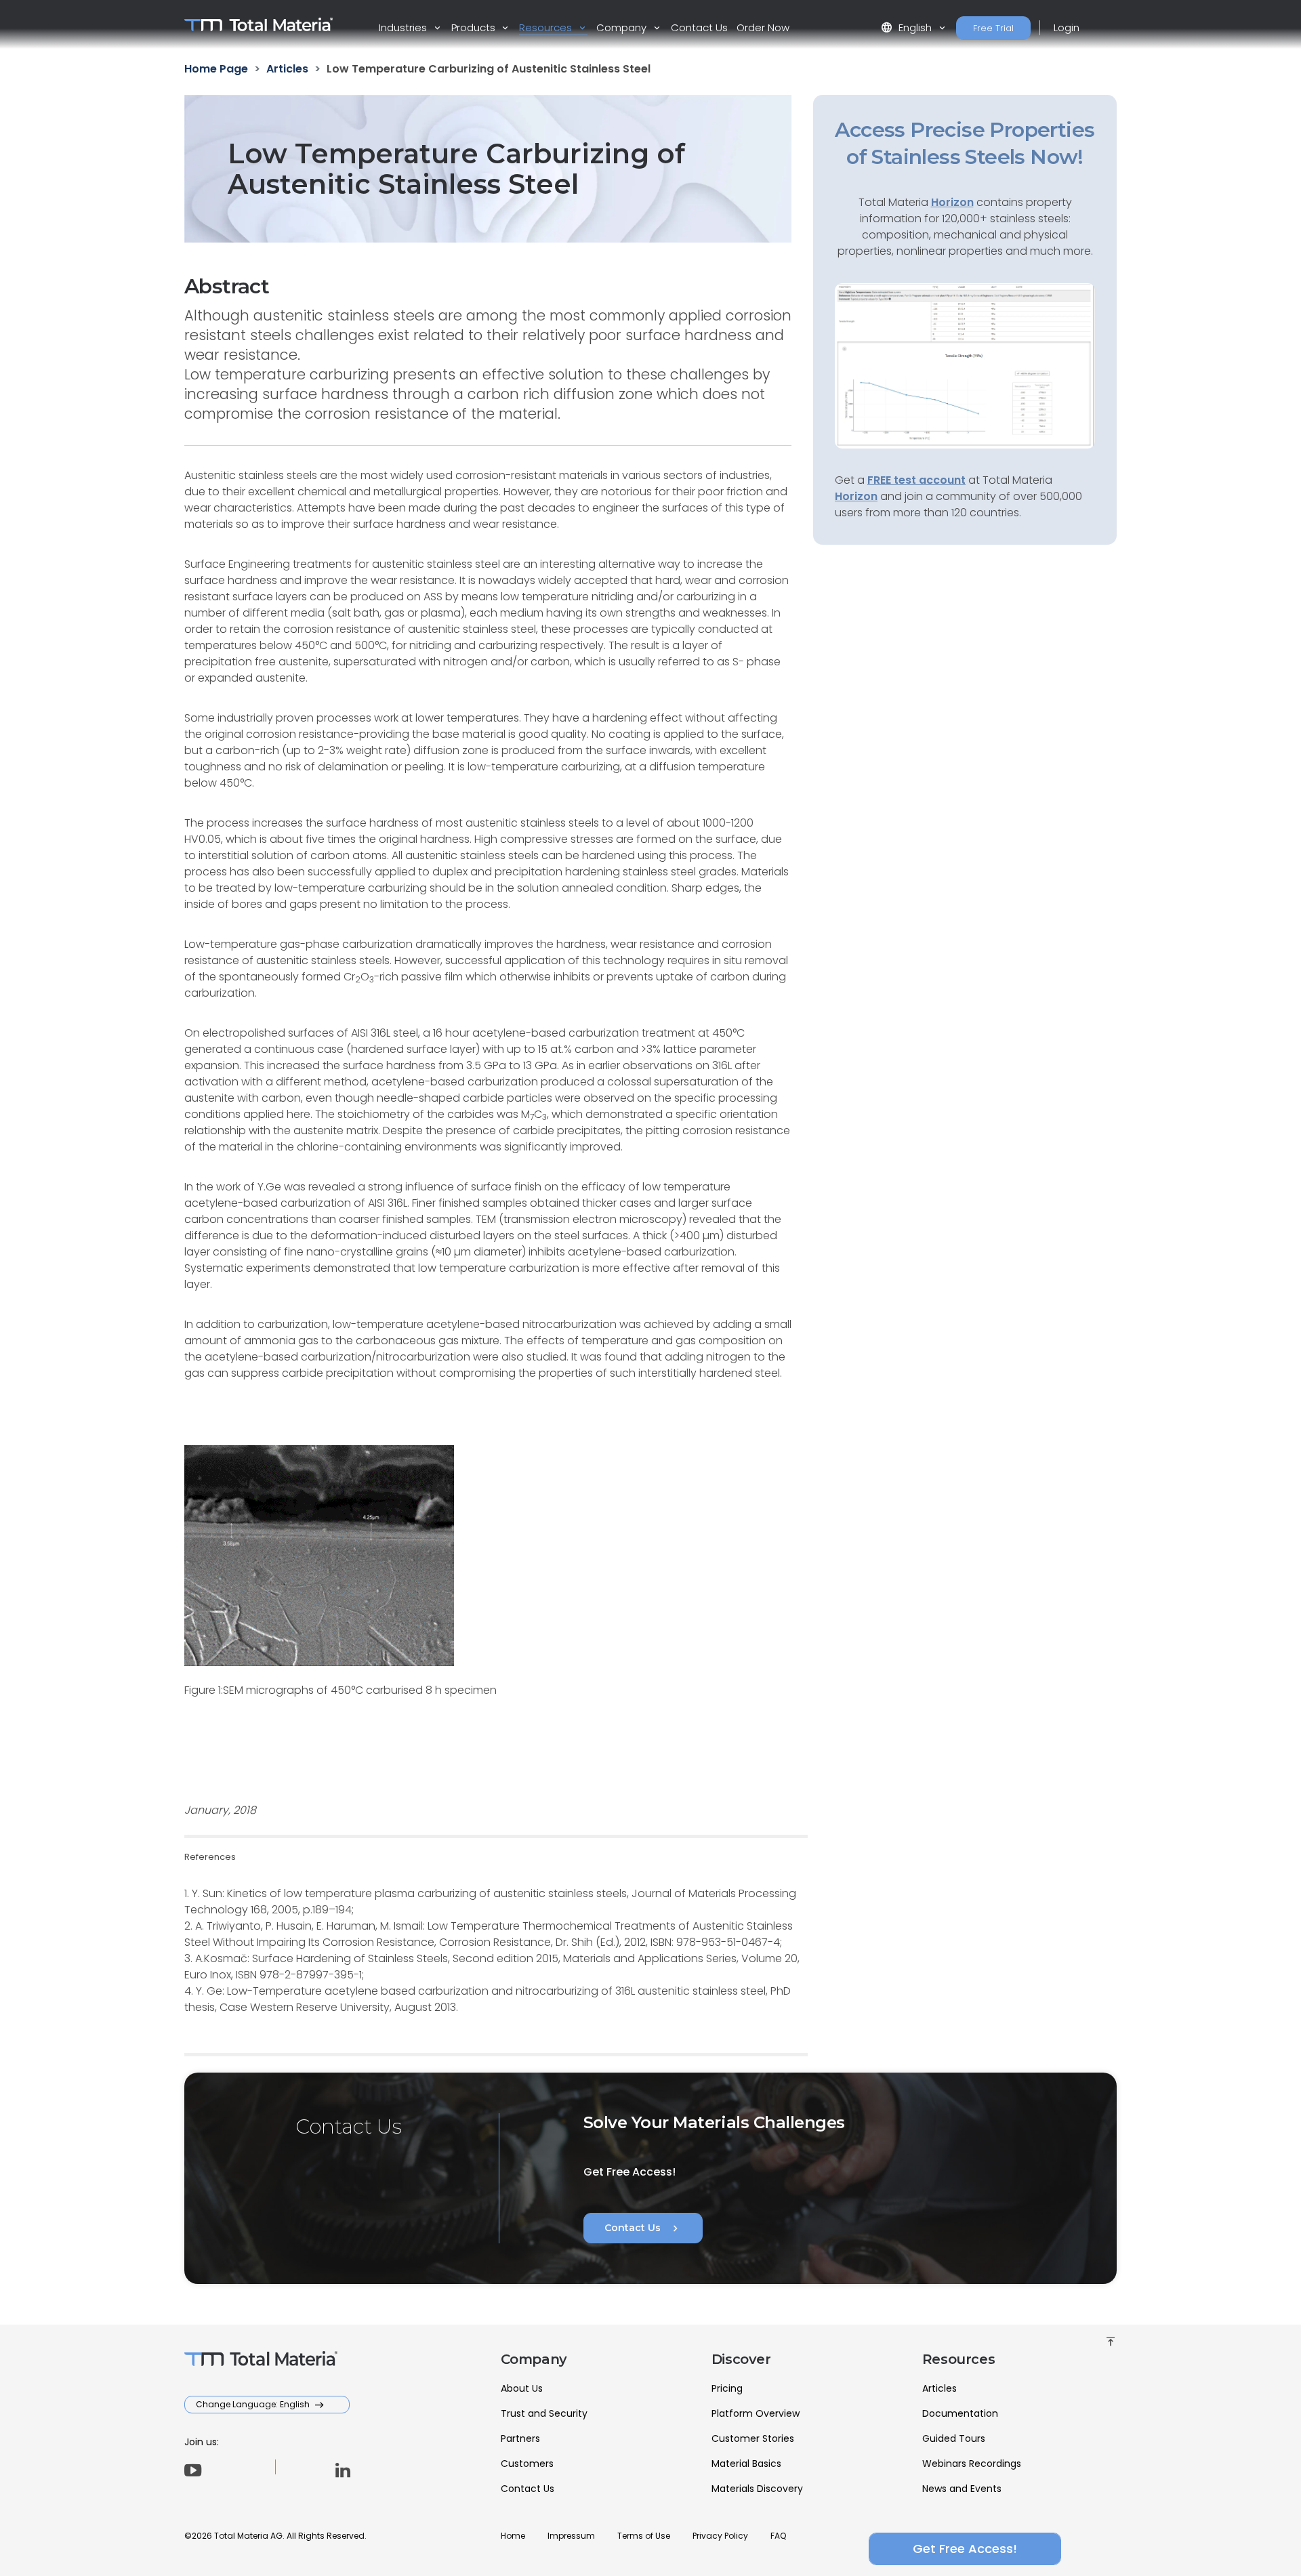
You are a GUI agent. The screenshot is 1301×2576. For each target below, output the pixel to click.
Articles (939, 2388)
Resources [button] (547, 27)
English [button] (908, 27)
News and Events (962, 2489)
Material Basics (746, 2464)
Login (1067, 27)
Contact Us (699, 27)
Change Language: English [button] (254, 2404)
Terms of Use (644, 2536)
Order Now (763, 27)
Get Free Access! (965, 2549)
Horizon (856, 496)
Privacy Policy (720, 2536)
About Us (522, 2388)
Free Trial (993, 28)
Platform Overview (756, 2413)
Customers (527, 2464)
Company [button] (623, 27)
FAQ (778, 2536)
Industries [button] (404, 27)
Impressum (571, 2536)
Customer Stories (753, 2438)
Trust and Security (544, 2413)
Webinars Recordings (972, 2464)
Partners (520, 2438)
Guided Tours (954, 2438)
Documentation (960, 2413)
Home (513, 2536)
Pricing (727, 2388)
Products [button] (475, 27)
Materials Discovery (757, 2489)
